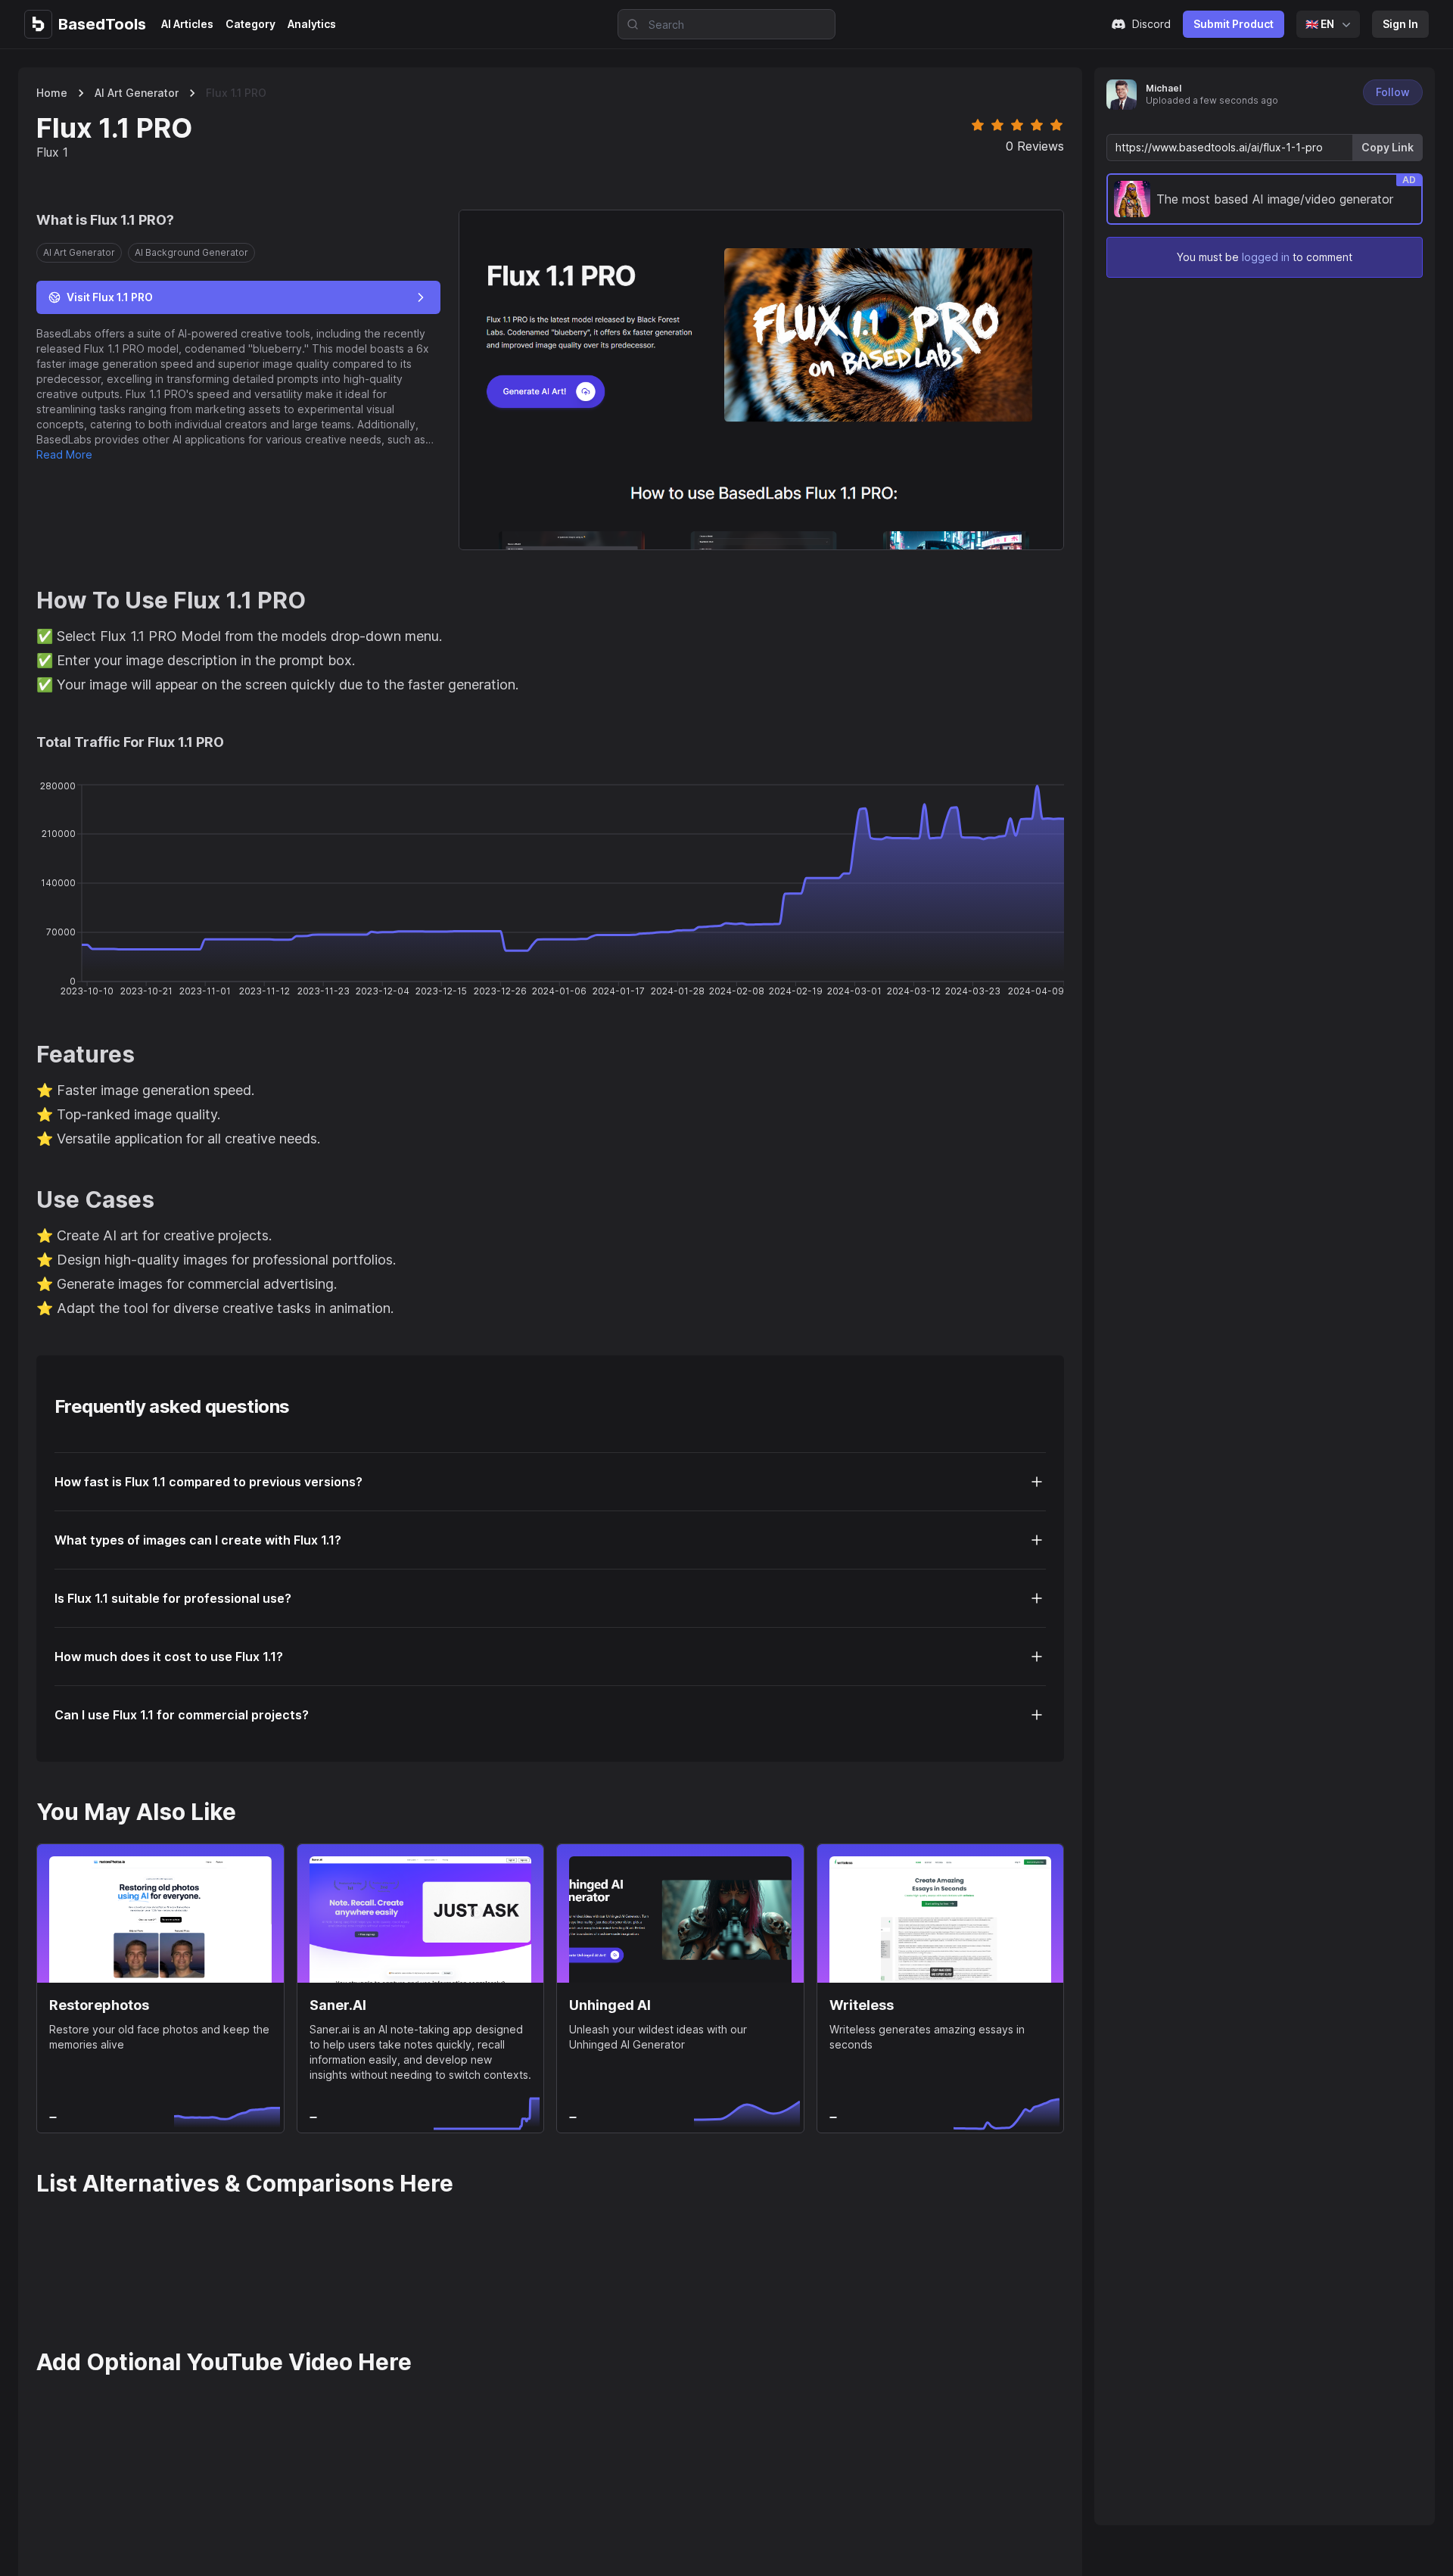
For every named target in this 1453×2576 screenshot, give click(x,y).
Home (52, 93)
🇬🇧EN (1320, 24)
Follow (1393, 92)
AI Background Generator (191, 252)
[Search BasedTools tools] (628, 24)
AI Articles (187, 24)
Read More (64, 454)
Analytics (312, 24)
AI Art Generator (137, 93)
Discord (1151, 24)
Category (250, 24)
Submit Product (1234, 24)
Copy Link (1388, 147)
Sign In (1400, 24)
